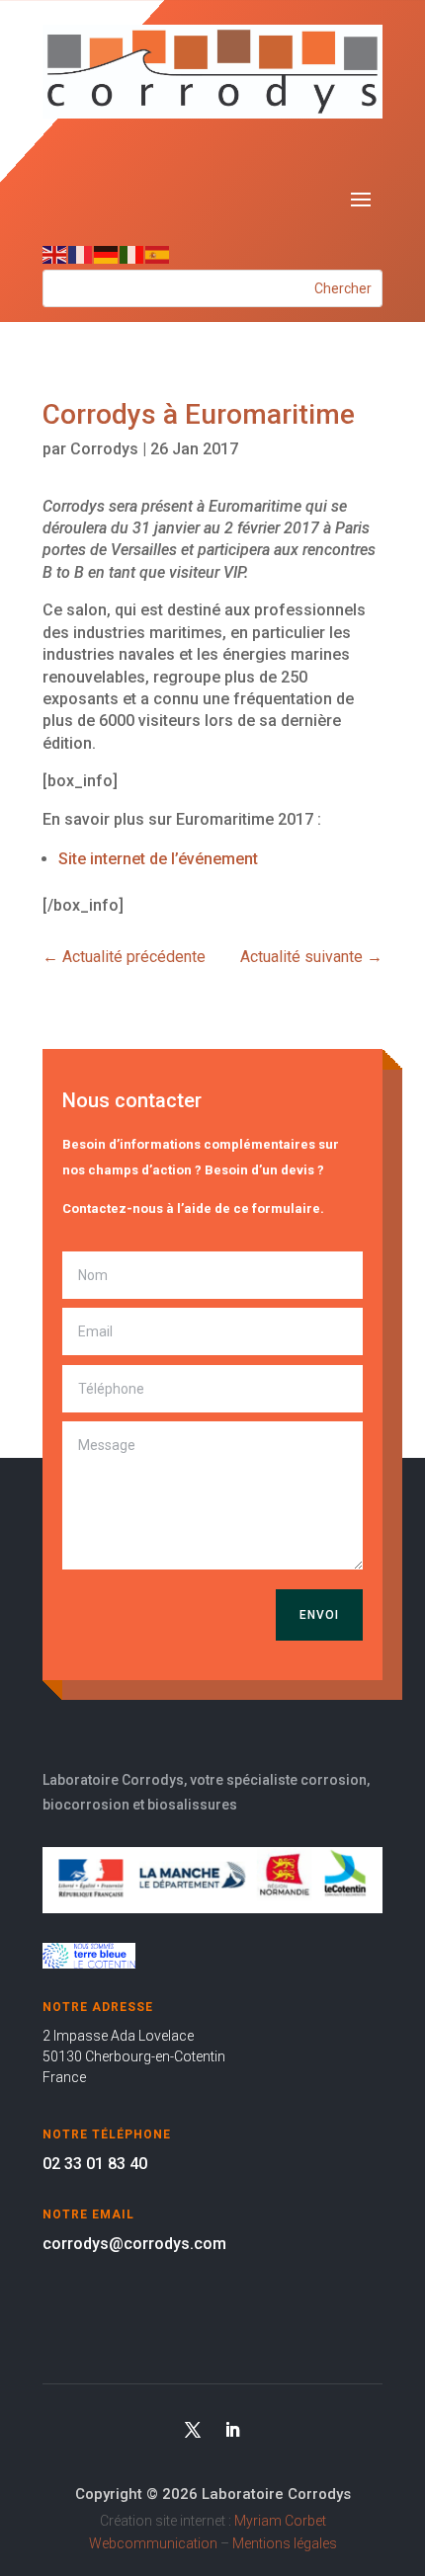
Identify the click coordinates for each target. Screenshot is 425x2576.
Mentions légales (285, 2543)
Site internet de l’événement (158, 859)
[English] (55, 253)
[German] (107, 253)
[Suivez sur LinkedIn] (232, 2430)
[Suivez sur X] (193, 2430)
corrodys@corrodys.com (134, 2244)
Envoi (319, 1615)
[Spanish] (158, 253)
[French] (81, 253)
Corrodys (104, 449)
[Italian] (132, 253)
